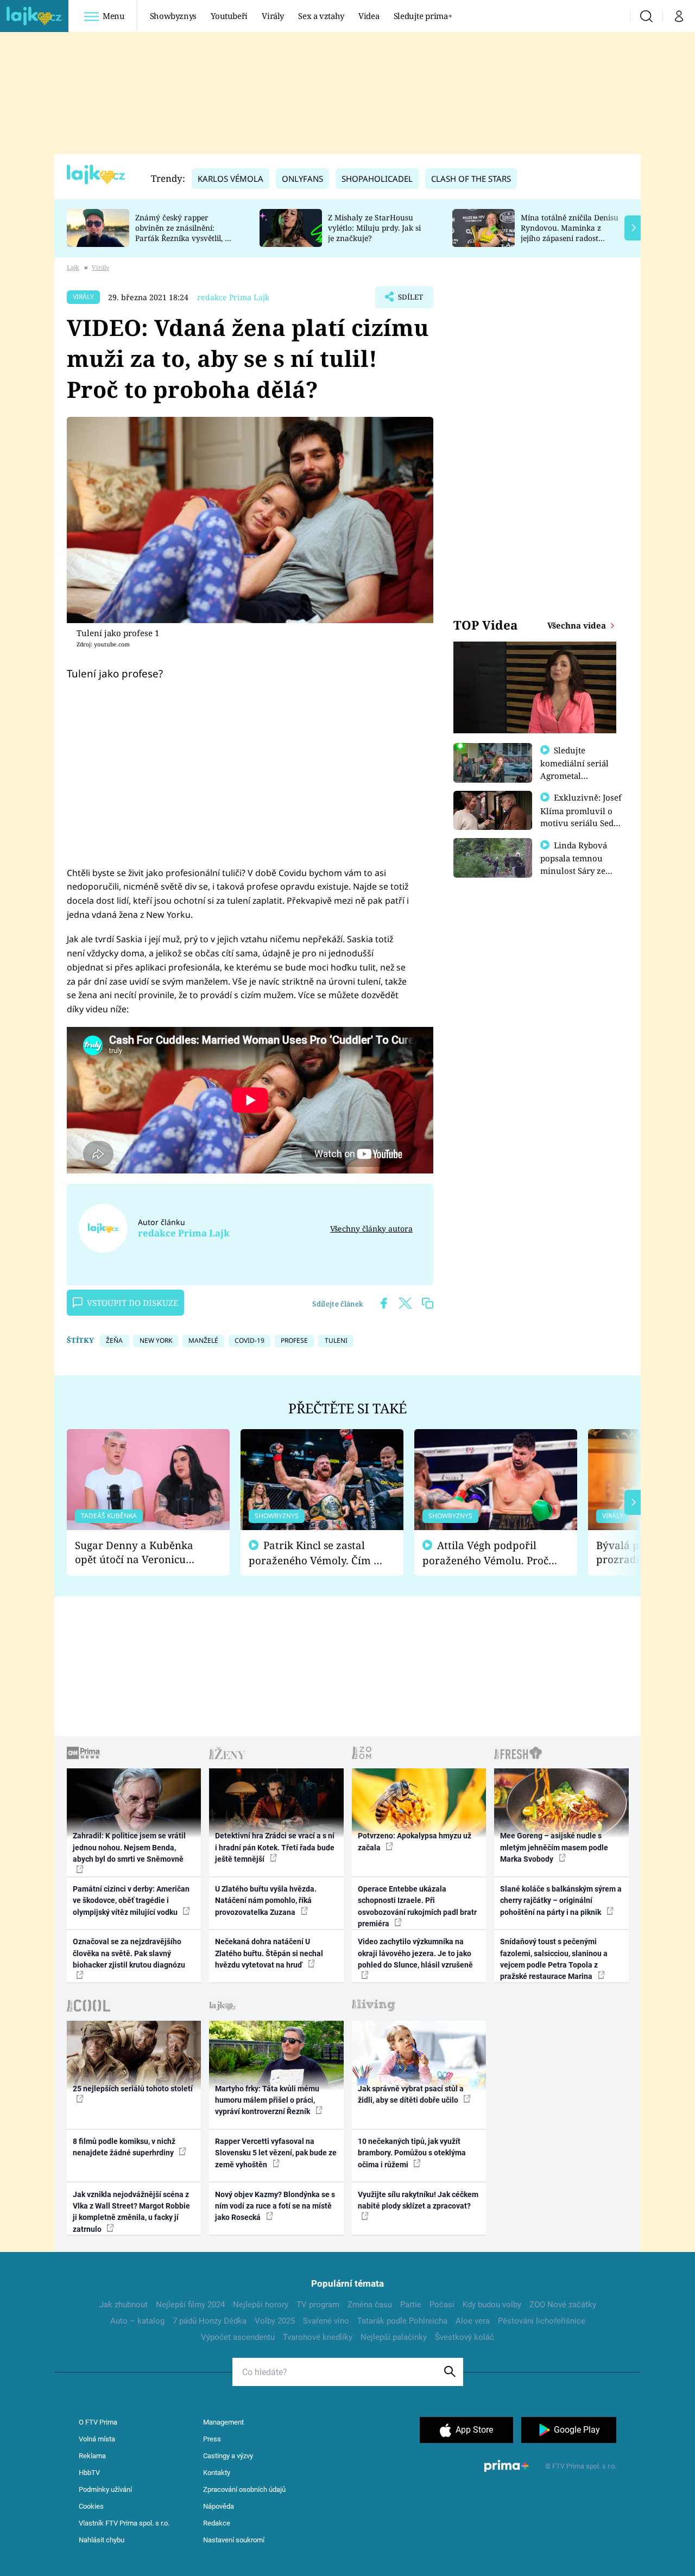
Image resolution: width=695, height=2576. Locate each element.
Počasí (442, 2305)
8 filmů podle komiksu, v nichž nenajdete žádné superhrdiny (124, 2147)
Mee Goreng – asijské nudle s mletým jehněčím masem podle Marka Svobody (554, 1847)
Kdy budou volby (492, 2305)
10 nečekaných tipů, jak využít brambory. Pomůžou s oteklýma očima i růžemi (412, 2153)
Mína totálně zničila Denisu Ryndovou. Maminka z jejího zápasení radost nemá (570, 233)
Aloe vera (473, 2321)
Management (223, 2422)
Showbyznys (173, 16)
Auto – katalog (137, 2321)
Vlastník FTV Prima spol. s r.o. (124, 2523)
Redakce (217, 2523)
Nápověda (219, 2506)
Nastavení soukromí (234, 2540)
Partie (411, 2305)
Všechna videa (578, 625)
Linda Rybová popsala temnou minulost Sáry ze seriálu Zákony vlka (579, 864)
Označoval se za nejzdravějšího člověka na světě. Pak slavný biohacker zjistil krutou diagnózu (129, 1953)
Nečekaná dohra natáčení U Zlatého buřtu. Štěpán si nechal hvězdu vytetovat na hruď (269, 1953)
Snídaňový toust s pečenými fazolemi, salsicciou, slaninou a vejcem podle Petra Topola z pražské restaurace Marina (554, 1959)
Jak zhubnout (124, 2305)
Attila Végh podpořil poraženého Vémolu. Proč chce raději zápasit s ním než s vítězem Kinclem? (485, 1553)
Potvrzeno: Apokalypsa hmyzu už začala (415, 1841)
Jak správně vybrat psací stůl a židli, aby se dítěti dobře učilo (411, 2094)
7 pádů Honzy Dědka (210, 2321)
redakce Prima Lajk (233, 297)
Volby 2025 (275, 2321)
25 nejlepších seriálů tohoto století (133, 2089)
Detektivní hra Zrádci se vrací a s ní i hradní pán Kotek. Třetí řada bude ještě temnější (275, 1847)
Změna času (370, 2305)
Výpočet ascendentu (238, 2337)
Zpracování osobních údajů (244, 2489)
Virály (273, 16)
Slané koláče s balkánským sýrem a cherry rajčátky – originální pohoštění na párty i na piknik (561, 1901)
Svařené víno (326, 2321)
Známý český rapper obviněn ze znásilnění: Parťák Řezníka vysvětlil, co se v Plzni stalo (184, 233)
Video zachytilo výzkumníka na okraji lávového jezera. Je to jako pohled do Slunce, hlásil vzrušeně (415, 1953)
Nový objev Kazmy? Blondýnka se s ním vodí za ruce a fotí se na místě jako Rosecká (275, 2206)
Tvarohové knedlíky (318, 2337)
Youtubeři (229, 16)
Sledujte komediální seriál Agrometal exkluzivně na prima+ (574, 775)
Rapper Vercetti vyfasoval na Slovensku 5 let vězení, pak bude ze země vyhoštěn (276, 2153)
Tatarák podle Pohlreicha (402, 2321)
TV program (318, 2305)
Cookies (91, 2506)
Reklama (92, 2456)
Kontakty (217, 2473)
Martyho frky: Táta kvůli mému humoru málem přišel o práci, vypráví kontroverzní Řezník (267, 2100)
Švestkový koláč (465, 2337)
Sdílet (409, 300)
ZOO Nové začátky (563, 2305)
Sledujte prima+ (423, 16)
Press (212, 2439)
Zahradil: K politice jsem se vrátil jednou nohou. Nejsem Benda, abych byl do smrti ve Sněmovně (129, 1847)
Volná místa (97, 2439)
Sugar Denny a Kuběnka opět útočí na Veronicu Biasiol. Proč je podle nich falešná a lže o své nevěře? (140, 1553)
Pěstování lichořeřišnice (542, 2321)
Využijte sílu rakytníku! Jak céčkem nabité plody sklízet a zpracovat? (418, 2200)
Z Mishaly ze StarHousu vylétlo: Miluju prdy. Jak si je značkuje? (374, 228)
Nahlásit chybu (102, 2540)
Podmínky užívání (105, 2489)
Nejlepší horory (261, 2305)
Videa (369, 16)
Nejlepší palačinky (394, 2337)
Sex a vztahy (321, 16)
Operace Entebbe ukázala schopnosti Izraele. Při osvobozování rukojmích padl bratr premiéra (417, 1906)
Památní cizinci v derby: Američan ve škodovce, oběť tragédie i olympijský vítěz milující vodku (131, 1901)
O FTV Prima (98, 2422)
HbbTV (89, 2473)
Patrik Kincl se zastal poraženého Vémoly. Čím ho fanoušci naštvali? (317, 1553)
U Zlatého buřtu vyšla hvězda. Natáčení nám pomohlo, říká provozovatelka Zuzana (266, 1901)
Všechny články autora (371, 1229)
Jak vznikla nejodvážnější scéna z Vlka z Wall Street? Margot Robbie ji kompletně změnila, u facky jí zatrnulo (131, 2212)
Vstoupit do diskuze (132, 1303)
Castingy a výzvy (228, 2456)
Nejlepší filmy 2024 (190, 2305)
